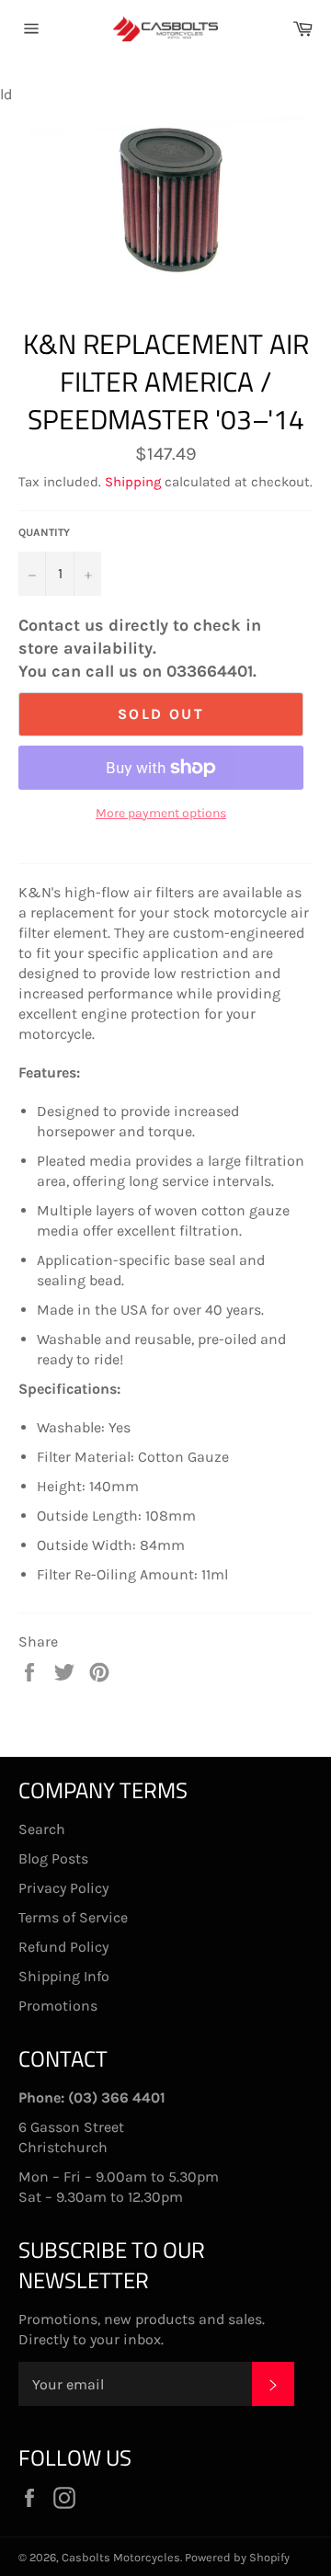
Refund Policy (63, 1947)
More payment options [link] (161, 813)
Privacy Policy (63, 1888)
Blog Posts (53, 1858)
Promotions (58, 2006)
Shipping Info (64, 1976)
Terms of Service (73, 1917)
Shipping (133, 482)
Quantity (44, 532)
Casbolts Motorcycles (121, 2557)
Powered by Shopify (237, 2557)
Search (42, 1829)
